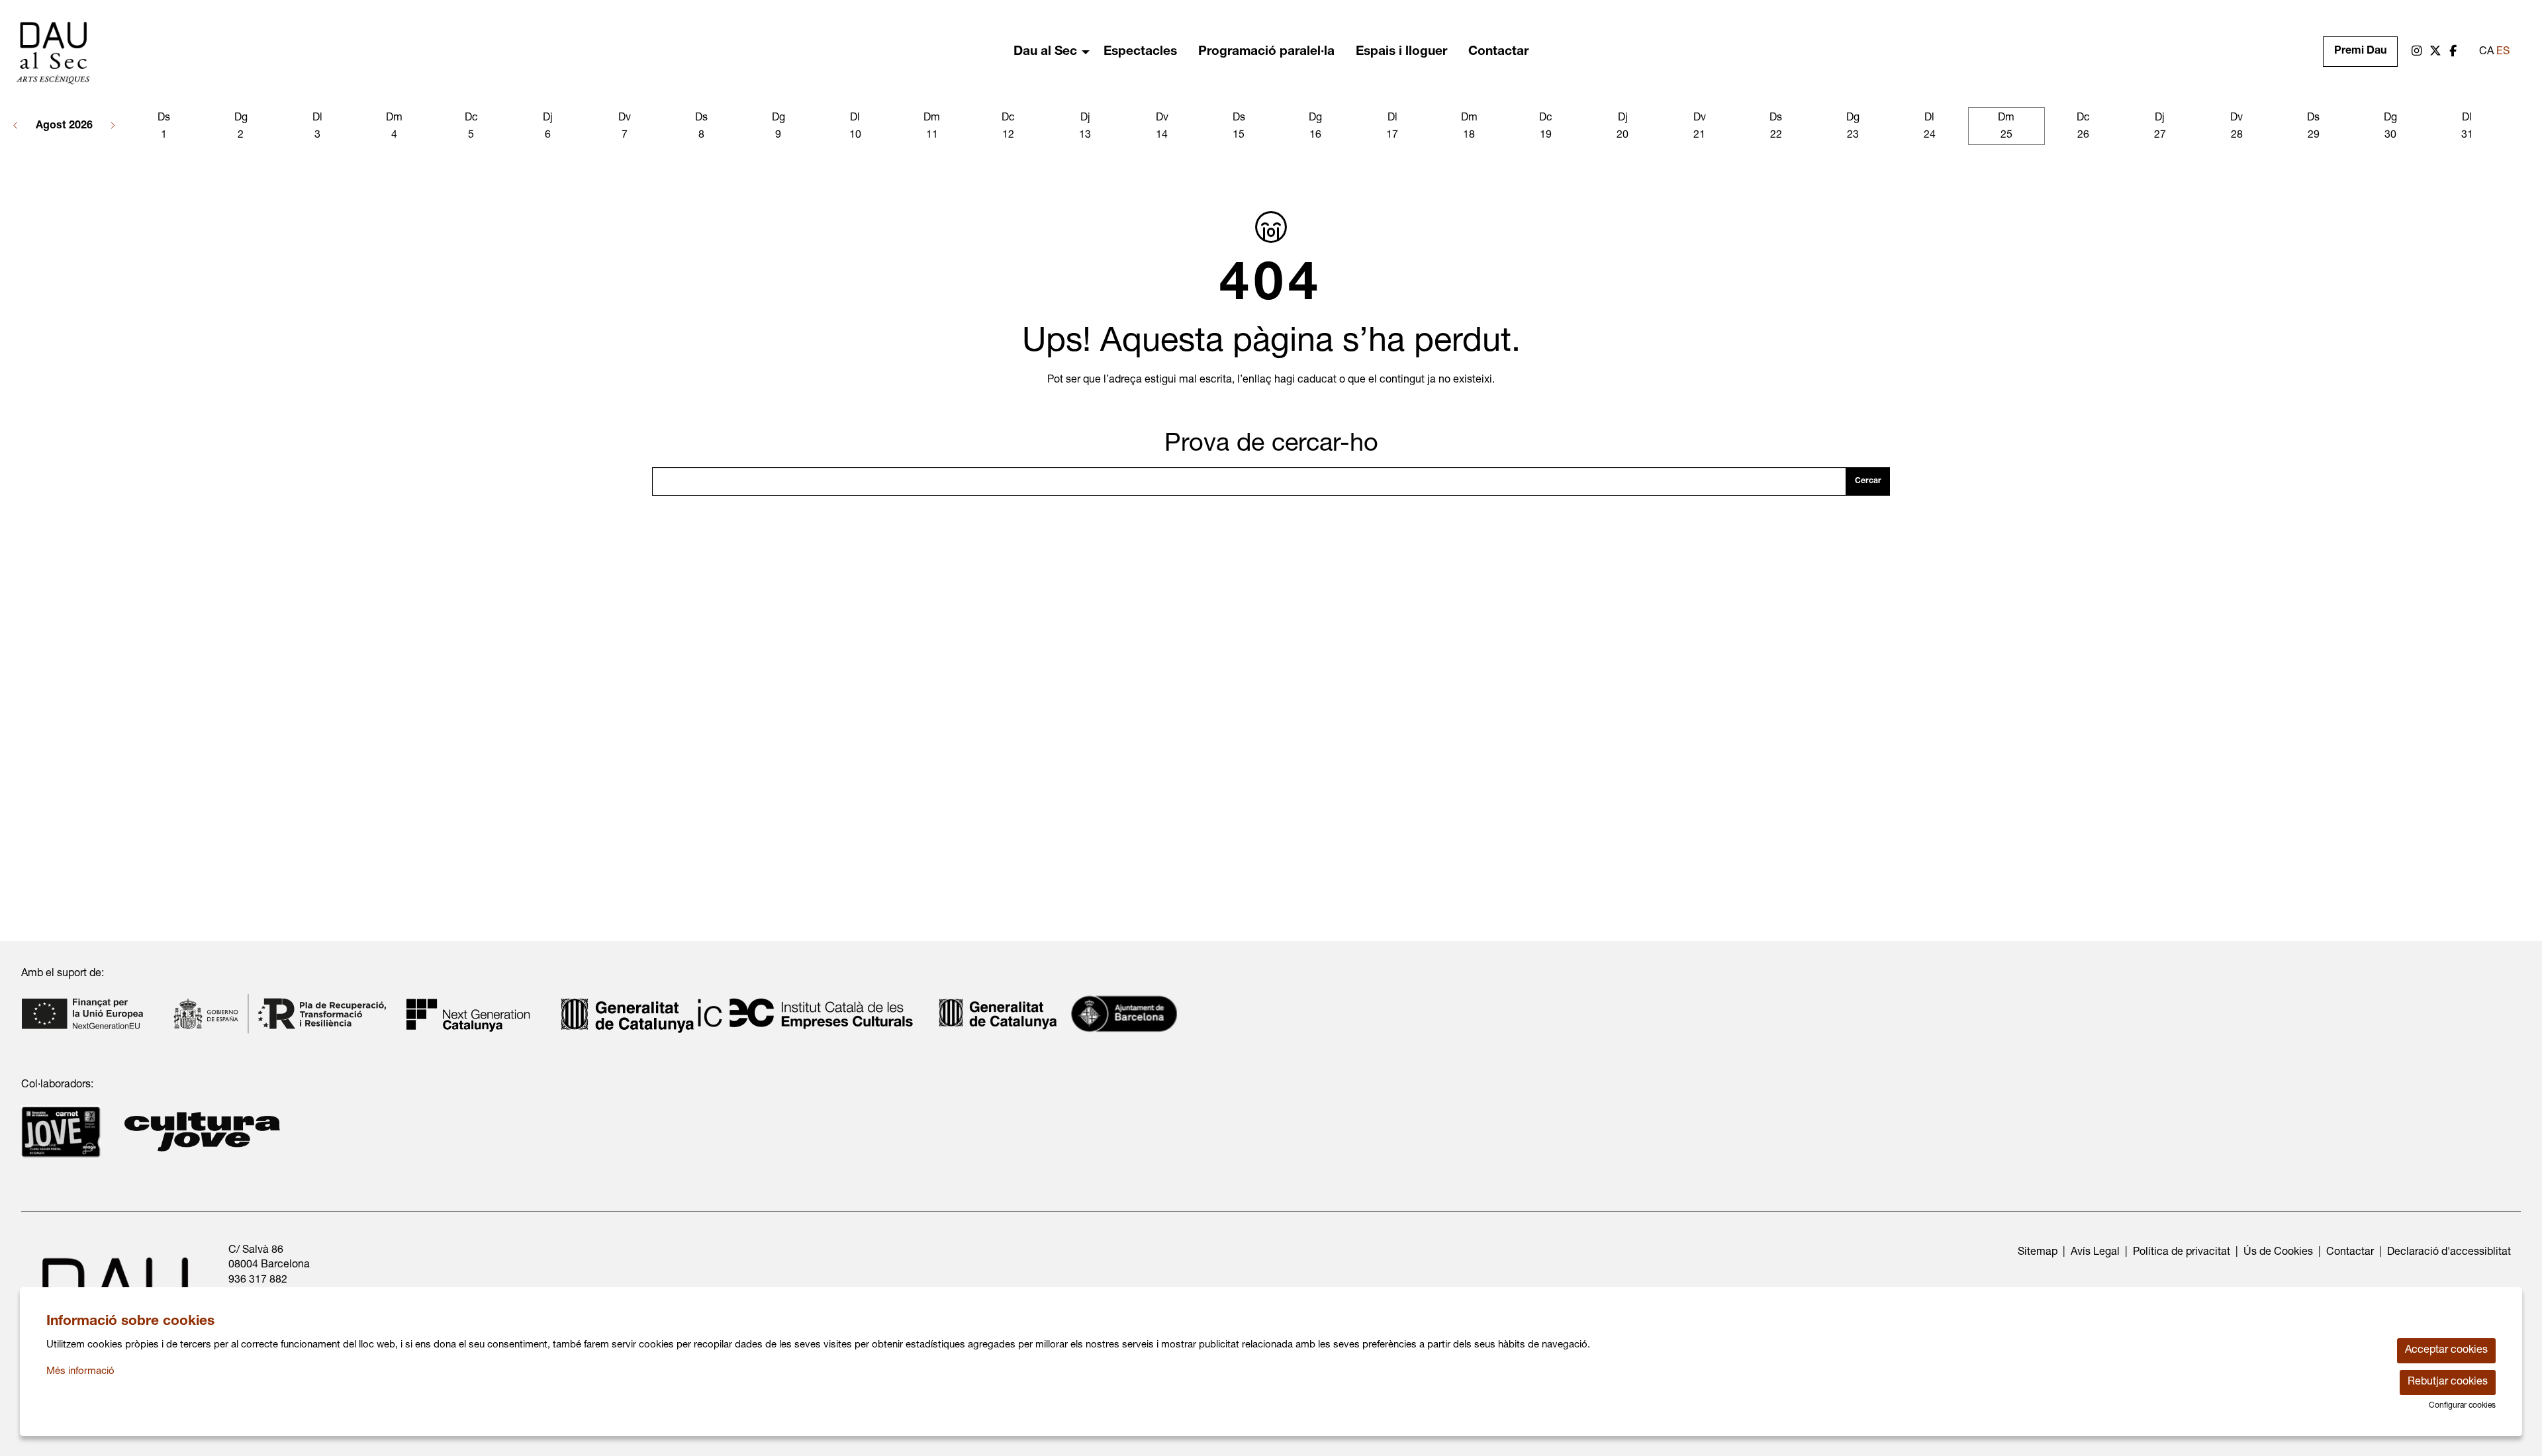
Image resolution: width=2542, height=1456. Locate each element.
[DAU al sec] (424, 59)
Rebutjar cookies (2448, 1383)
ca (2486, 52)
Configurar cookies (2462, 1406)
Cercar (1868, 481)
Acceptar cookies (2446, 1351)
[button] (16, 126)
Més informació (80, 1372)
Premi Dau (2360, 52)
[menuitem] (2417, 52)
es (2503, 52)
